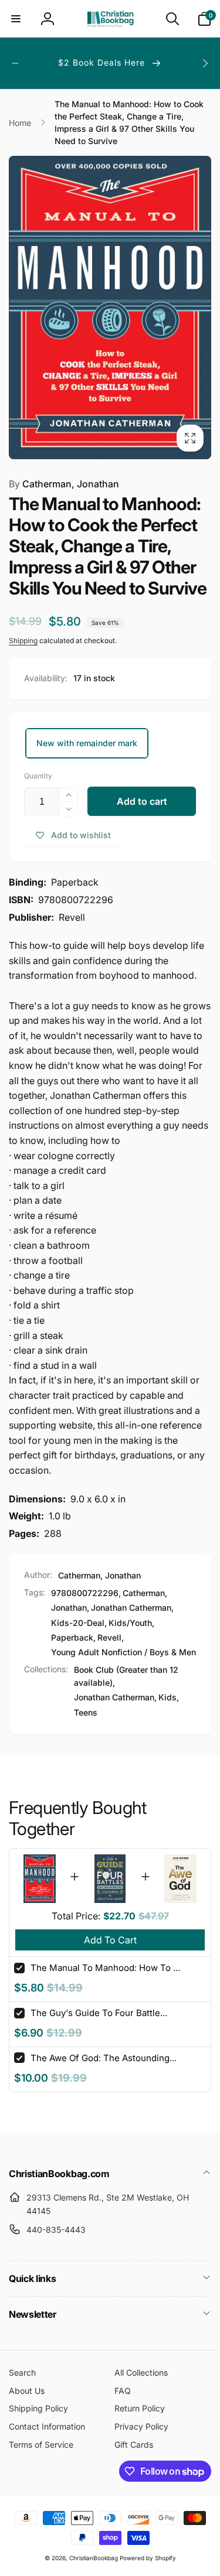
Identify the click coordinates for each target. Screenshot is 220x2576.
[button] (16, 19)
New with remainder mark (87, 743)
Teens (86, 1712)
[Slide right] (205, 63)
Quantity (38, 776)
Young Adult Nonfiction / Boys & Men (123, 1652)
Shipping (23, 640)
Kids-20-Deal (78, 1623)
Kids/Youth (130, 1623)
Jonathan (69, 1608)
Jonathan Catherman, (115, 1697)
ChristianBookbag (94, 2558)
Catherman (144, 1593)
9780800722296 (85, 1593)
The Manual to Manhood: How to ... (105, 1968)
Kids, (169, 1697)
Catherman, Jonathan (64, 484)
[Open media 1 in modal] (110, 308)
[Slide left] (15, 63)
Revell (109, 1637)
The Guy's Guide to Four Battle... (99, 2013)
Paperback (72, 1637)
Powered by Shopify (148, 2558)
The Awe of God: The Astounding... (104, 2058)
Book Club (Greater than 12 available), (126, 1676)
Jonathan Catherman (131, 1608)
